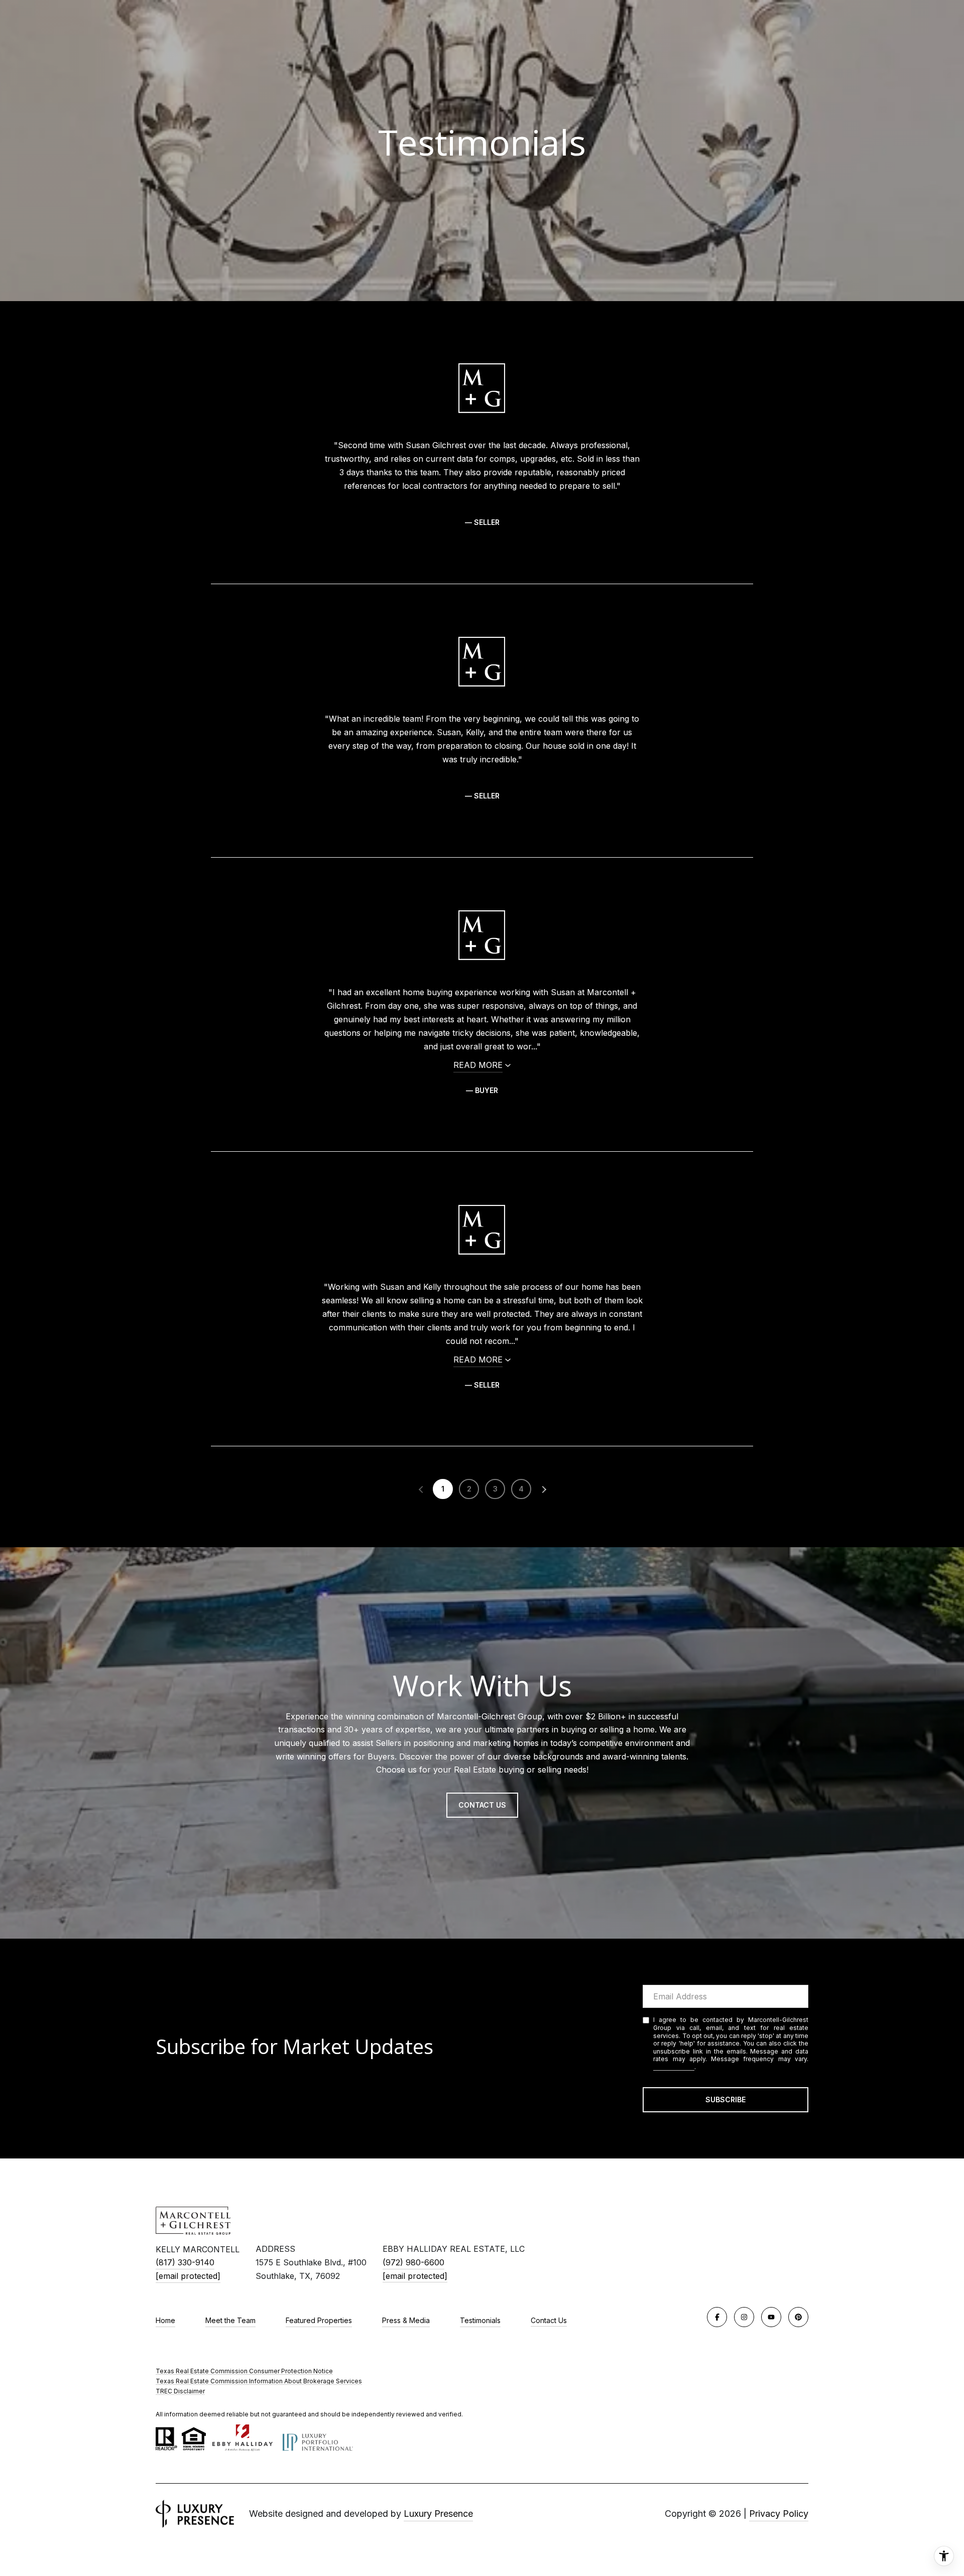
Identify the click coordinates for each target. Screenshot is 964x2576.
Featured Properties (319, 2320)
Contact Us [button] (482, 1805)
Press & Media (406, 2320)
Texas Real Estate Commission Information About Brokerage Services (259, 2381)
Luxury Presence (438, 2514)
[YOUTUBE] (771, 2317)
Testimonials (480, 2320)
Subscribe (726, 2099)
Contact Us (549, 2321)
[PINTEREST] (798, 2317)
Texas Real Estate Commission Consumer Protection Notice (244, 2371)
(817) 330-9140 (185, 2262)
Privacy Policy (674, 2067)
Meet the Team (230, 2320)
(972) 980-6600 (413, 2262)
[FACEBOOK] (717, 2317)
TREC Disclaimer (180, 2391)
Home (165, 2320)
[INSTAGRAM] (744, 2317)
